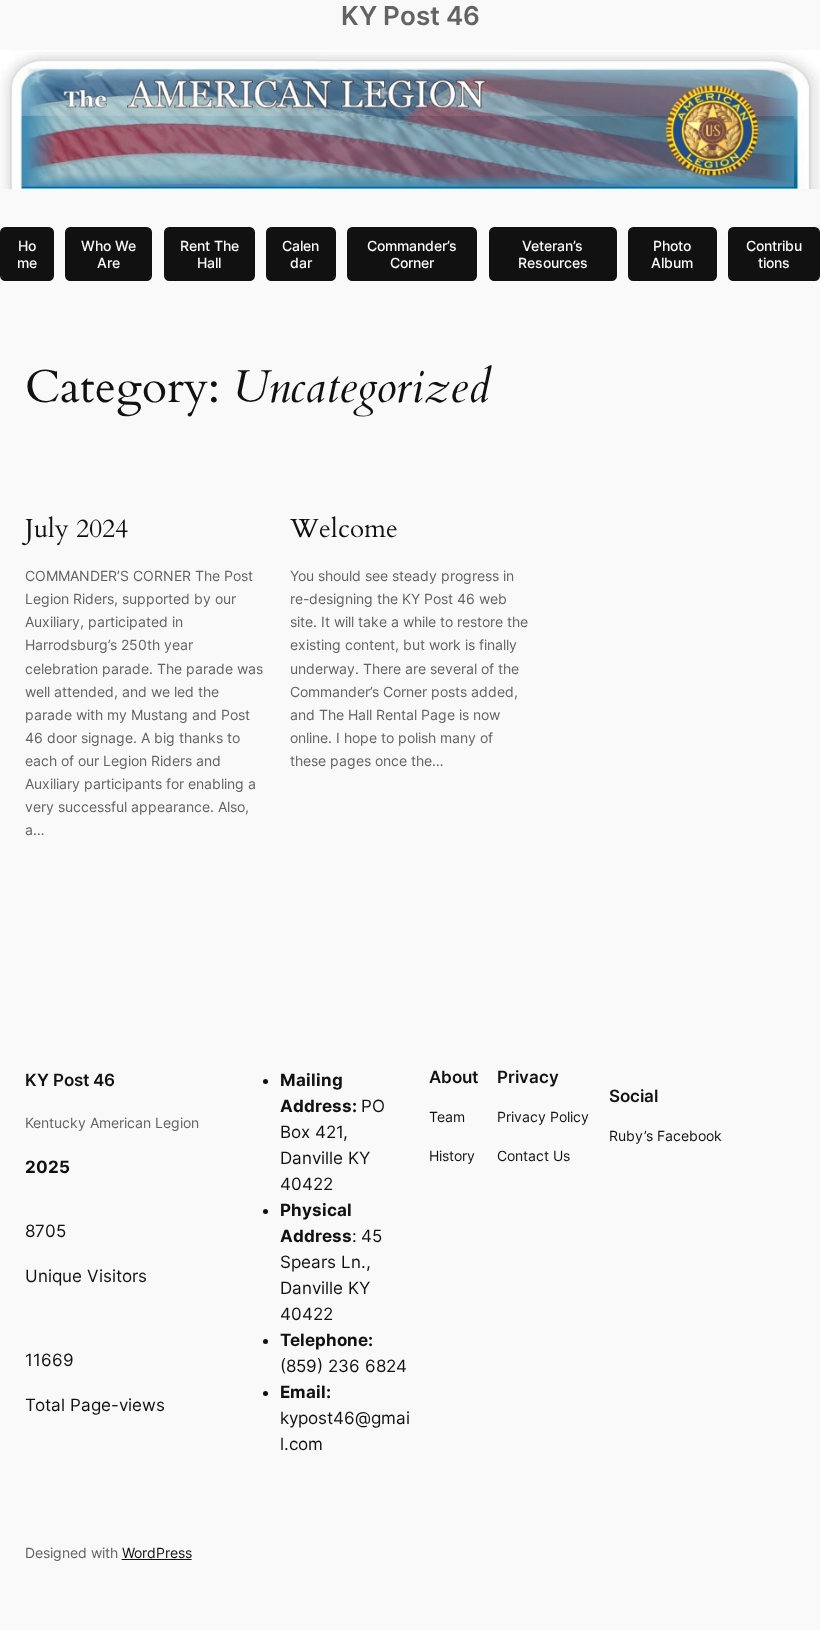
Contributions (774, 254)
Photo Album (672, 254)
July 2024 (76, 528)
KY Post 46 (410, 15)
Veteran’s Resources (553, 254)
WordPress (157, 1552)
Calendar (300, 254)
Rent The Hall (209, 254)
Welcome (344, 528)
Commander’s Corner (412, 254)
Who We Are (108, 254)
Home (27, 254)
